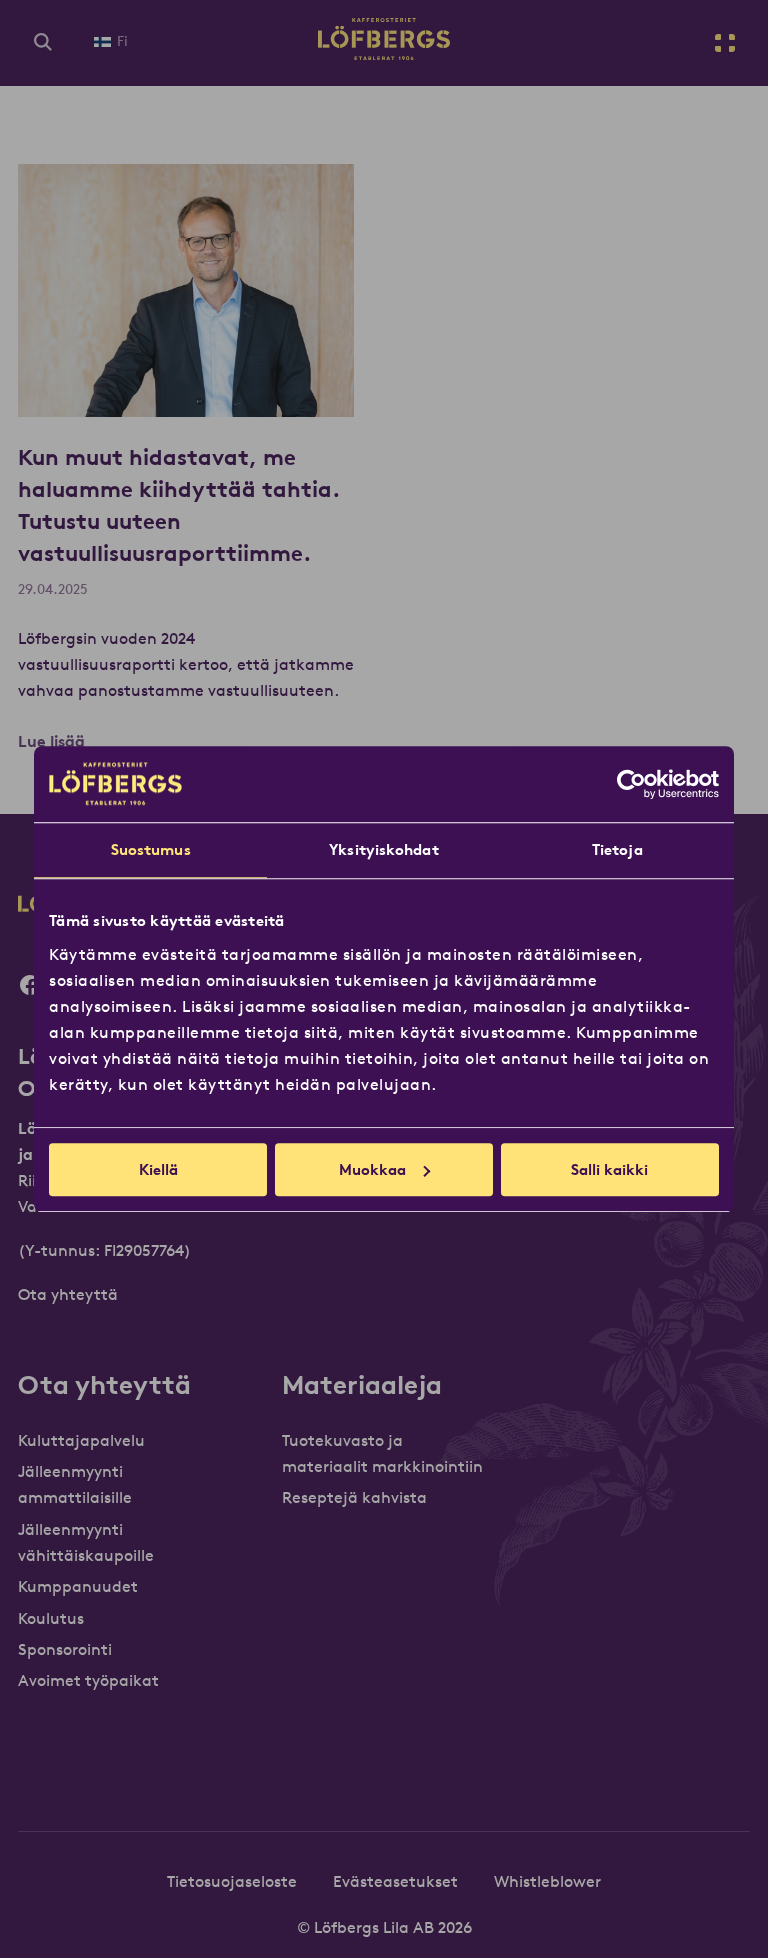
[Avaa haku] (43, 43)
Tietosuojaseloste (232, 1881)
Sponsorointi (65, 1649)
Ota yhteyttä (68, 1294)
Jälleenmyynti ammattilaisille (75, 1484)
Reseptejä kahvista (354, 1497)
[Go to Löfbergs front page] (384, 54)
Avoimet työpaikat (88, 1680)
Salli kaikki (609, 1169)
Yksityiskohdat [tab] (383, 849)
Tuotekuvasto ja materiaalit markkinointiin (382, 1453)
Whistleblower (547, 1881)
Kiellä (158, 1169)
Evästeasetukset (395, 1881)
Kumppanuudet (78, 1586)
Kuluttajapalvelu (81, 1440)
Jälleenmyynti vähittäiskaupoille (86, 1542)
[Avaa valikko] (725, 43)
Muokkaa (372, 1169)
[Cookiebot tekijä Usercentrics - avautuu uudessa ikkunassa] (631, 784)
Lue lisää (51, 741)
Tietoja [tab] (617, 849)
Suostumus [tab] (151, 849)
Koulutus (51, 1618)
